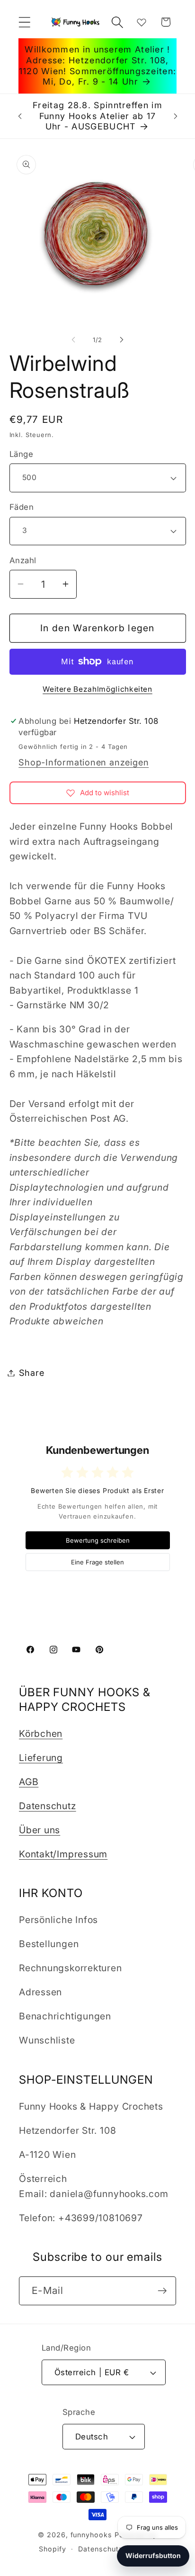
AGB (29, 1782)
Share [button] (32, 1373)
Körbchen (41, 1734)
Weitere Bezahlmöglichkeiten (97, 689)
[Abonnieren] (162, 2291)
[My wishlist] (142, 22)
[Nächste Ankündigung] (176, 116)
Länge (22, 454)
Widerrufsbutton (153, 2555)
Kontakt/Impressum (63, 1854)
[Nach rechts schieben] (122, 340)
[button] (24, 22)
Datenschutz (48, 1806)
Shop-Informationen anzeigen (84, 762)
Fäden (22, 507)
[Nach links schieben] (73, 340)
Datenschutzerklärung (117, 2549)
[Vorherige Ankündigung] (20, 116)
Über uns (40, 1830)
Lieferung (41, 1758)
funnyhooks (91, 2535)
